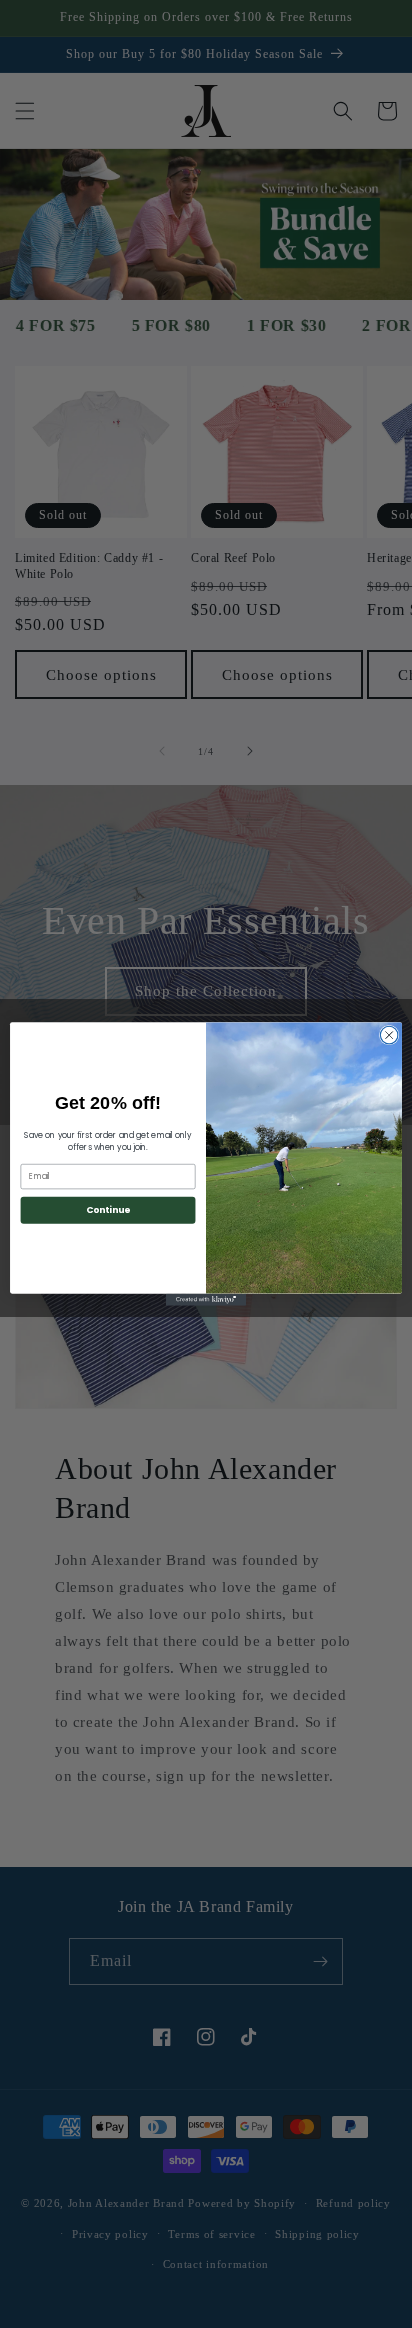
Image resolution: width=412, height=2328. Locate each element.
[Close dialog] (389, 1035)
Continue (108, 1209)
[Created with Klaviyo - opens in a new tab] (206, 1300)
